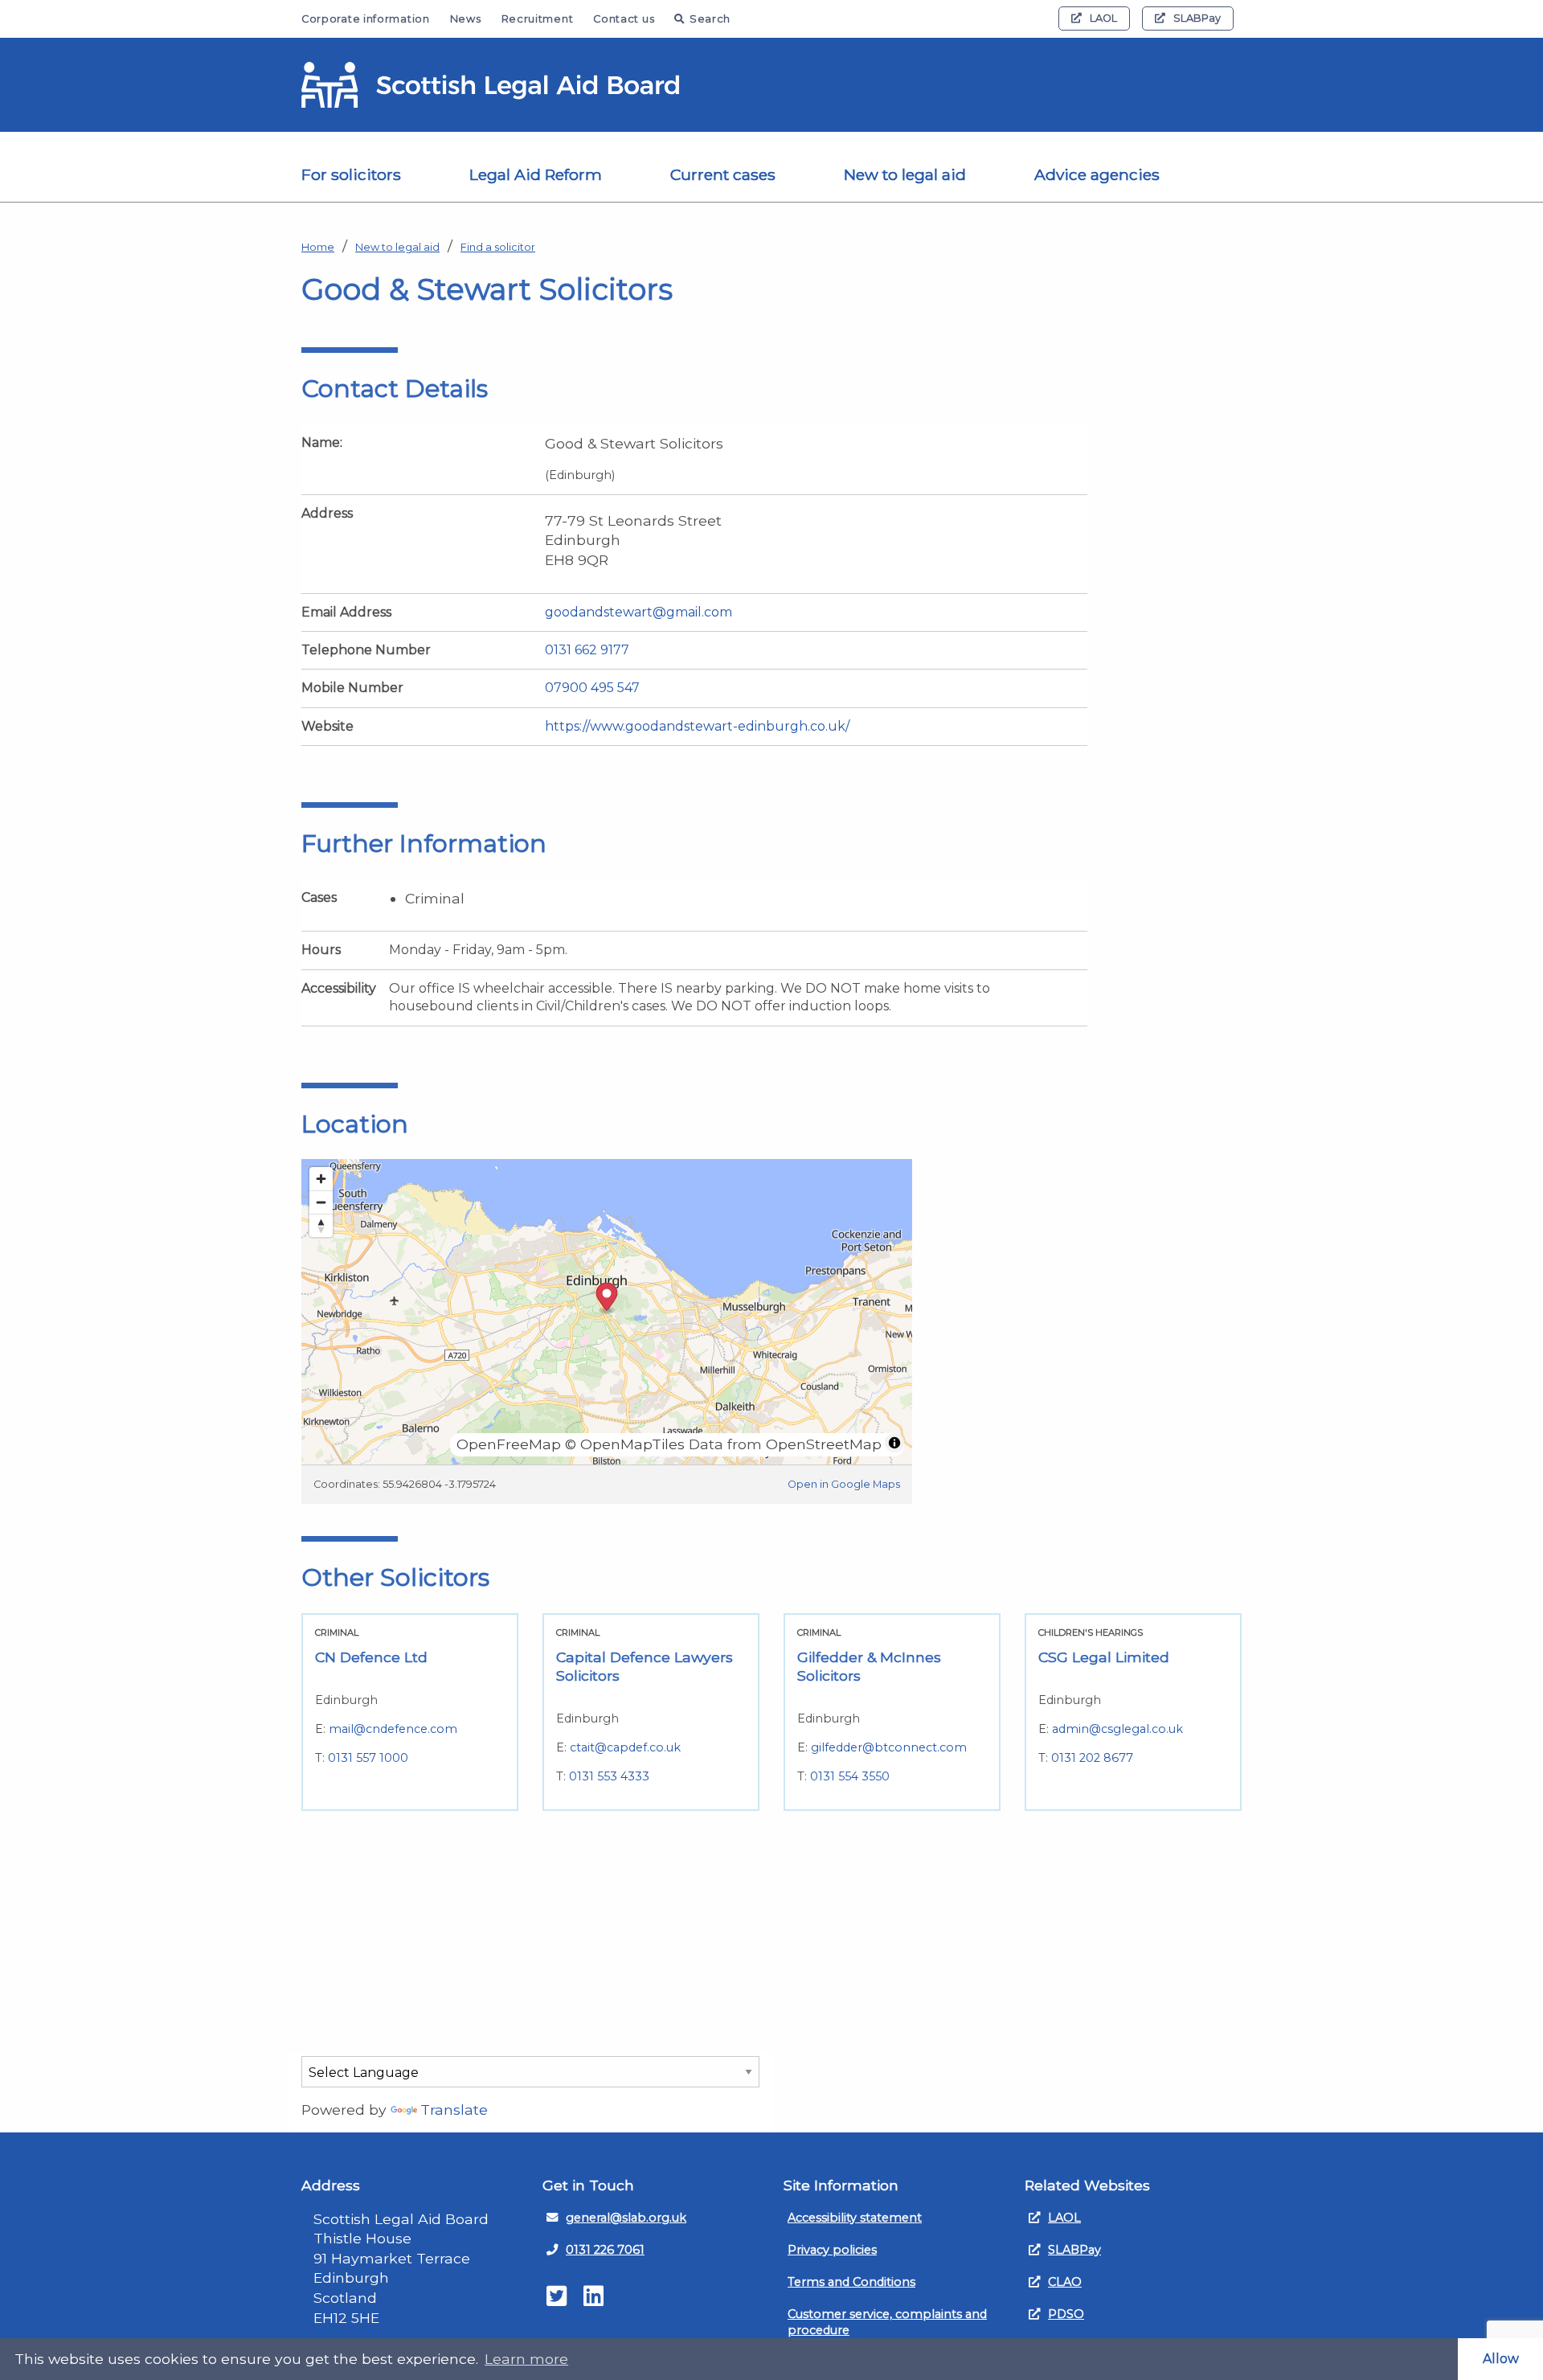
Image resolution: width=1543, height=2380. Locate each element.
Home (318, 247)
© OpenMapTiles (625, 1444)
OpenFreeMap (509, 1444)
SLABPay (1197, 18)
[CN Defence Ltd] (410, 1712)
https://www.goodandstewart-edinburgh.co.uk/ (697, 726)
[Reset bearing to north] (321, 1225)
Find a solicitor (498, 247)
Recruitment (538, 19)
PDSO (1066, 2314)
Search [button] (710, 19)
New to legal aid (905, 174)
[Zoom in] (321, 1179)
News (466, 19)
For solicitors (351, 174)
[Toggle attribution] (894, 1443)
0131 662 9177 (587, 650)
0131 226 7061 (605, 2250)
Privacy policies (832, 2250)
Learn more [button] (526, 2359)
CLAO (1065, 2282)
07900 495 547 (592, 688)
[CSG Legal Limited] (1133, 1712)
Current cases (723, 174)
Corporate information (366, 19)
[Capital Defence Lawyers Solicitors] (651, 1712)
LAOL (1103, 18)
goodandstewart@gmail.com (638, 612)
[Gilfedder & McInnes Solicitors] (892, 1712)
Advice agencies (1097, 174)
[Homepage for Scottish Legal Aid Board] (490, 85)
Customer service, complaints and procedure (887, 2322)
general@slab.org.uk (626, 2218)
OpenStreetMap (824, 1444)
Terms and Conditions (851, 2282)
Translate (454, 2110)
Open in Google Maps (844, 1484)
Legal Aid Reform (536, 174)
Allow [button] (1501, 2359)
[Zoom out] (321, 1202)
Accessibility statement (855, 2218)
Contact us (624, 19)
